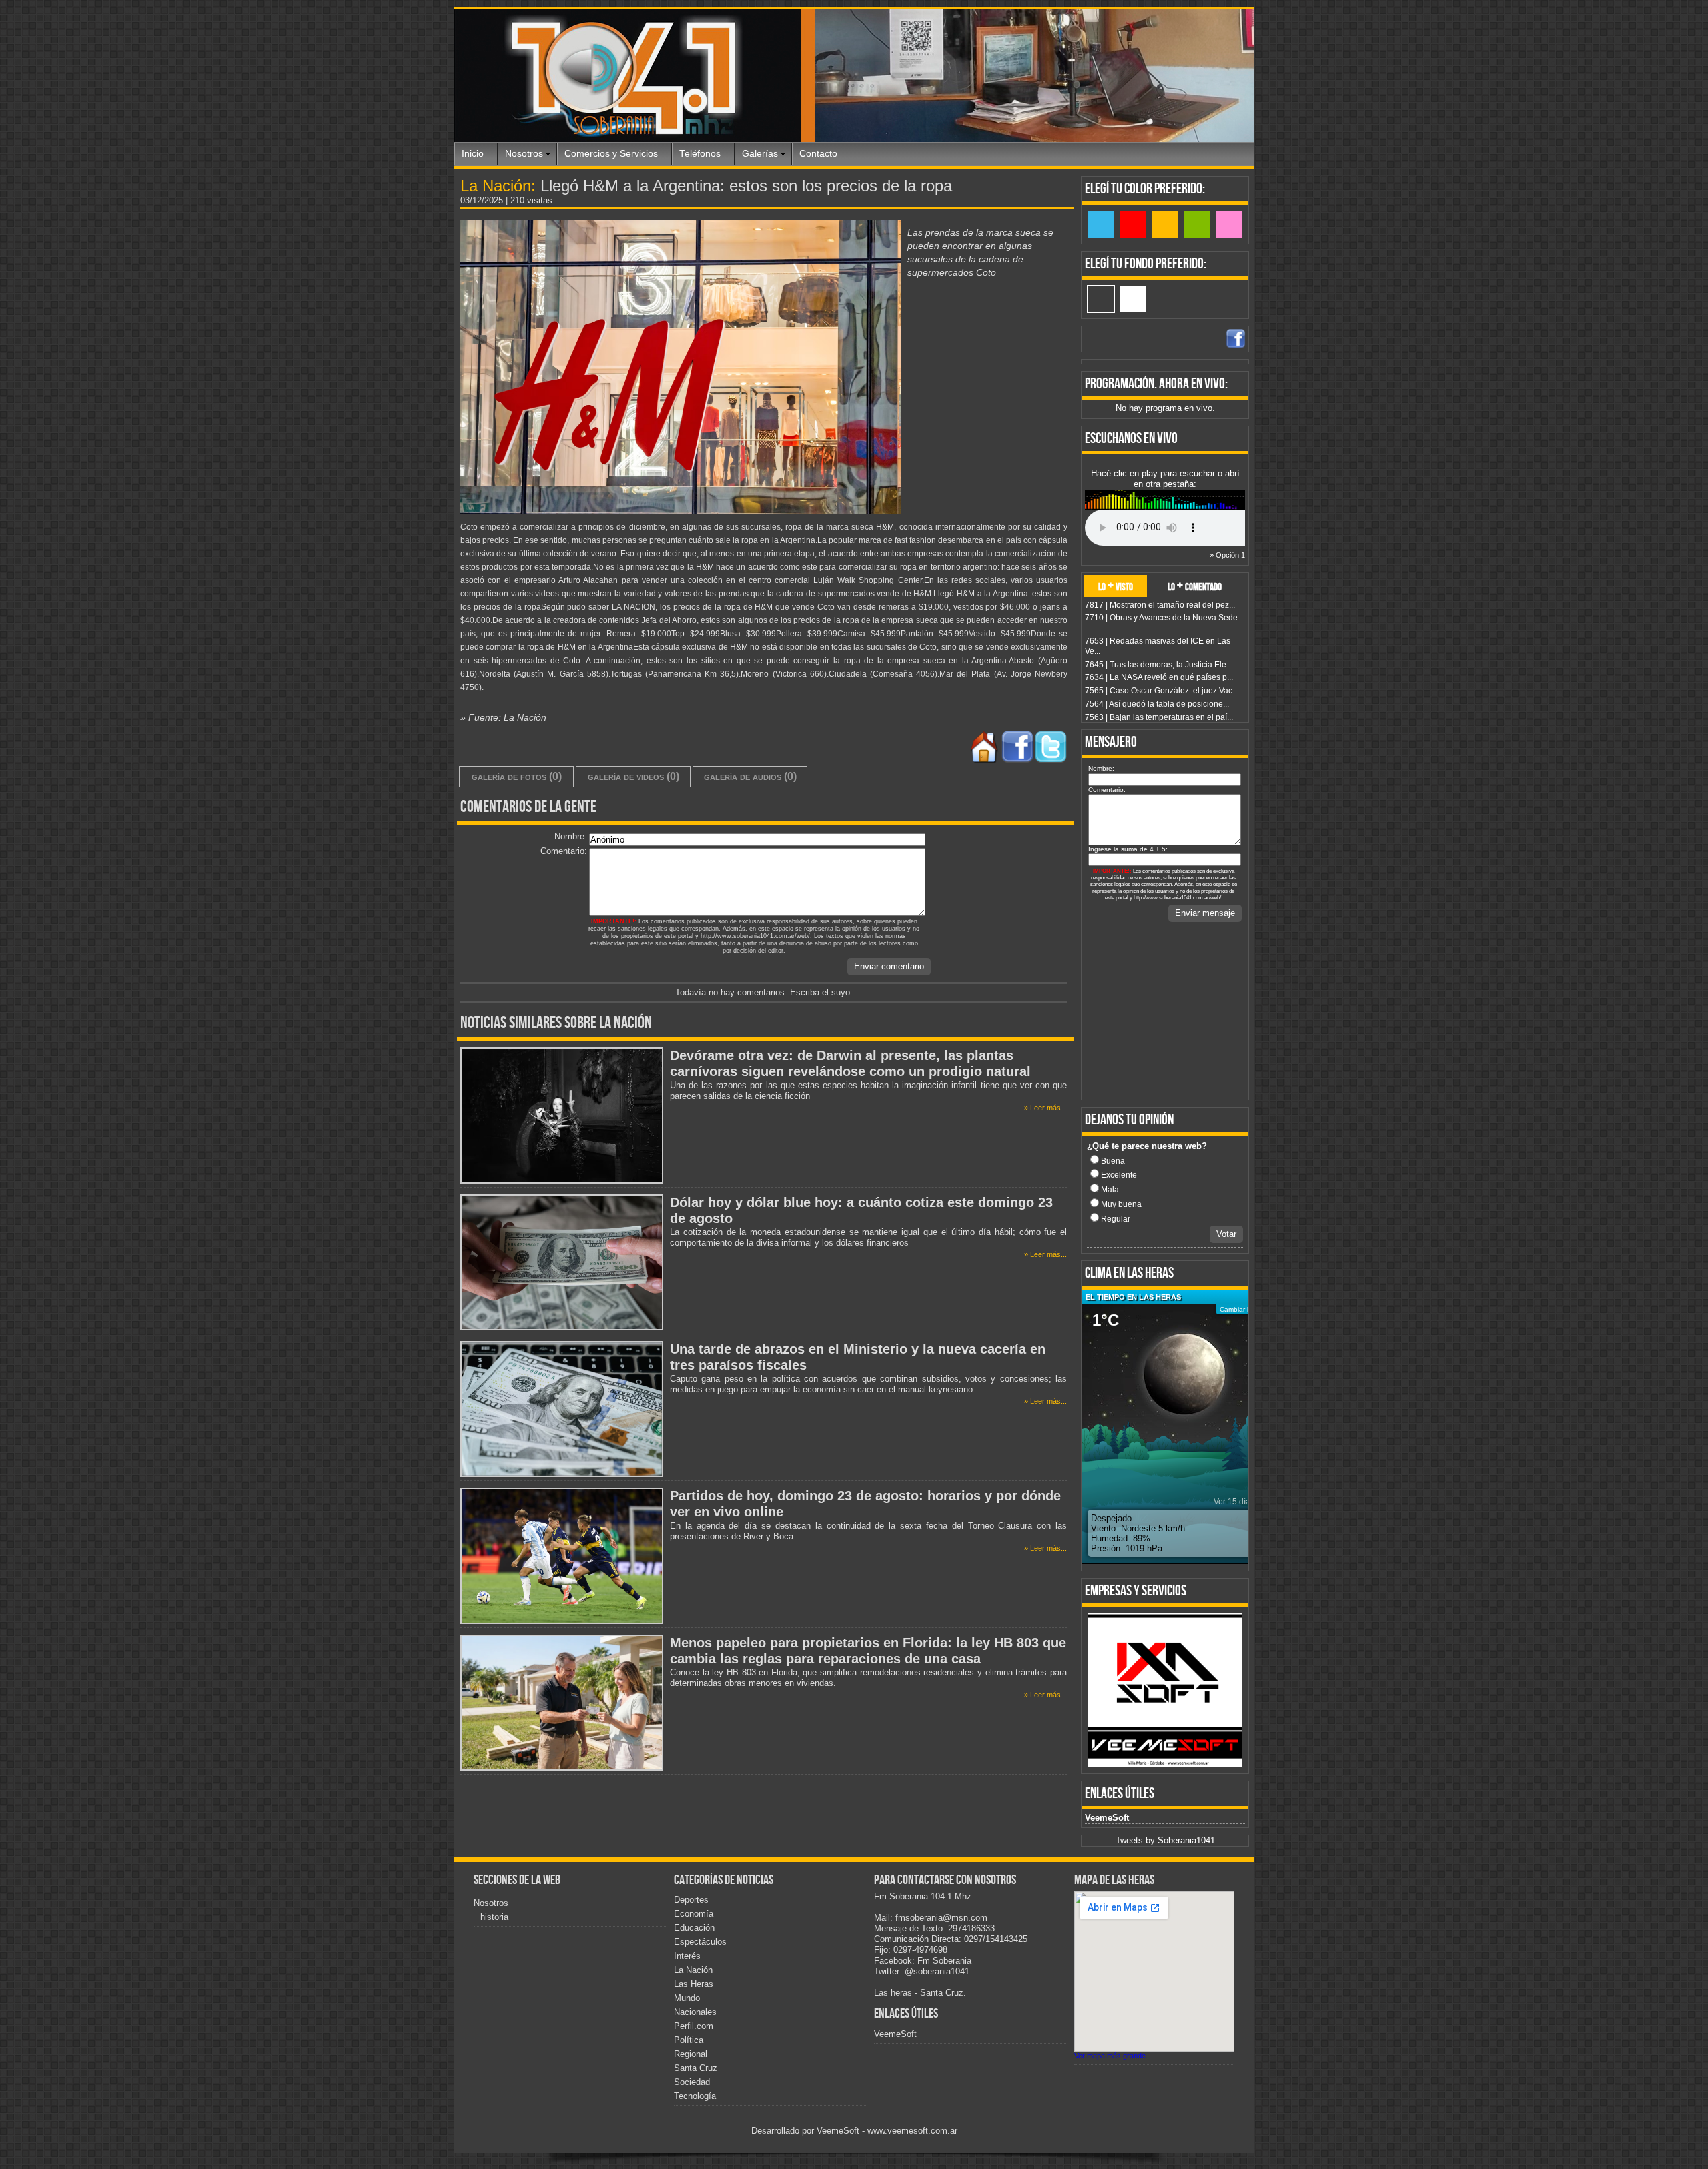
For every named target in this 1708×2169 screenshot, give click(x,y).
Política (689, 2040)
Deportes (691, 1900)
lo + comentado (1195, 586)
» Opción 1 (1227, 555)
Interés (687, 1956)
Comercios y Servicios (611, 154)
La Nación (693, 1970)
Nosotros (524, 154)
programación (1120, 384)
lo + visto (1116, 586)
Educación (694, 1928)
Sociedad (692, 2082)
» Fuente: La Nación (503, 717)
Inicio (473, 154)
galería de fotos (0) (517, 776)
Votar (1226, 1234)
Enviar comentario (889, 966)
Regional (691, 2054)
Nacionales (695, 2012)
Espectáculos (700, 1942)
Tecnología (695, 2096)
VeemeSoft (1107, 1818)
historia (494, 1917)
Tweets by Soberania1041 (1165, 1840)
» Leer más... (1045, 1108)
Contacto (818, 154)
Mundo (687, 1998)
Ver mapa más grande (1110, 2056)
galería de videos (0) (633, 776)
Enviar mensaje (1205, 913)
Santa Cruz (696, 2068)
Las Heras (694, 1984)
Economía (694, 1914)
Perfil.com (694, 2026)
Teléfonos (700, 154)
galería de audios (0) (750, 776)
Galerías (760, 154)
